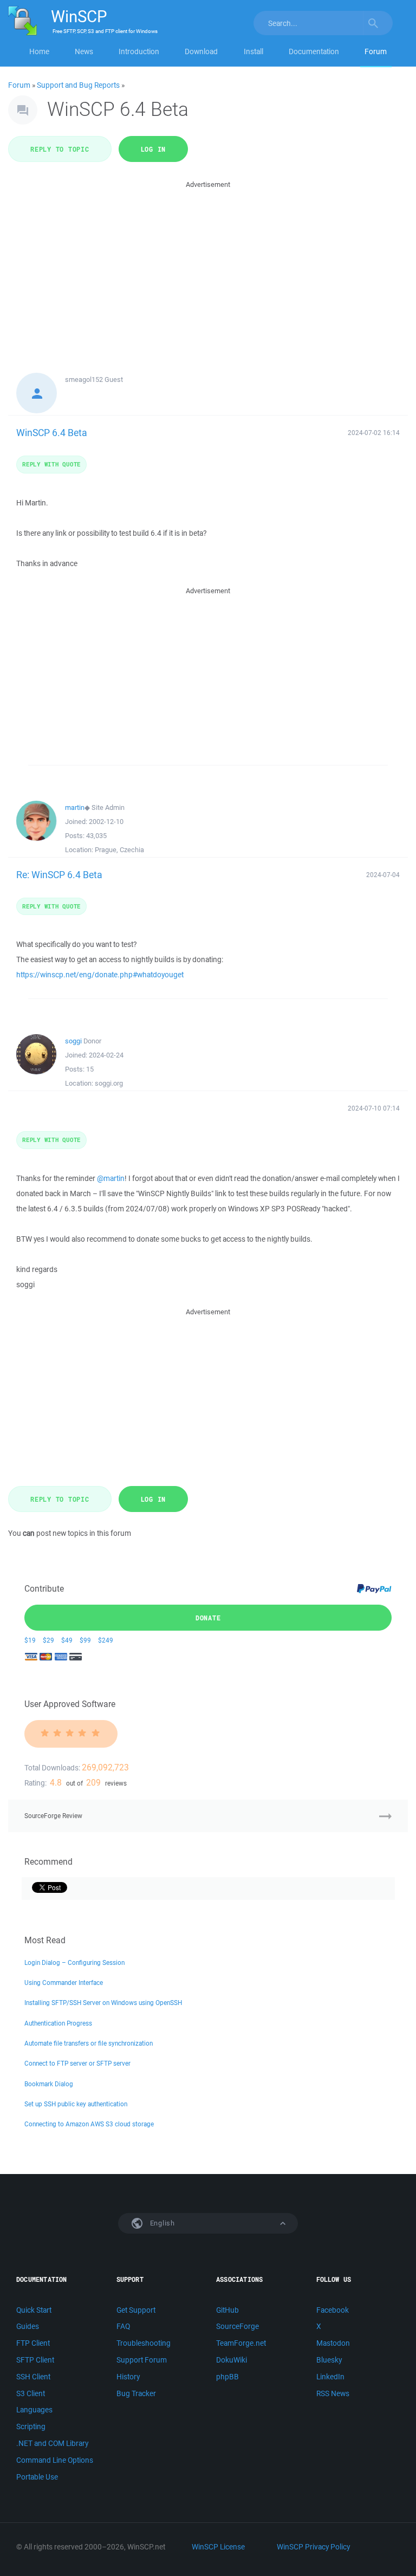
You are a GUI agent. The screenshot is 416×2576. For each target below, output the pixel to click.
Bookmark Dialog (49, 2084)
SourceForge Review (53, 1816)
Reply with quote (51, 464)
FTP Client (33, 2343)
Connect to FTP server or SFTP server (77, 2063)
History (128, 2377)
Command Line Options (55, 2460)
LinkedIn (330, 2377)
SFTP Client (35, 2360)
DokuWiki (232, 2360)
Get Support (136, 2310)
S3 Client (31, 2393)
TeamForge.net (241, 2343)
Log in (154, 149)
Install (253, 51)
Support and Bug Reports (78, 85)
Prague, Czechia (119, 850)
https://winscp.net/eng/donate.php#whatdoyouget (100, 975)
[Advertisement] (208, 267)
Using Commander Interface (64, 1983)
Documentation (314, 51)
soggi (73, 1041)
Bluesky (329, 2360)
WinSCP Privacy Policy (313, 2547)
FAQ (123, 2326)
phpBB (227, 2377)
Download (201, 51)
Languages (34, 2410)
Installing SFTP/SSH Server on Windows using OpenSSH (103, 2003)
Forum (376, 51)
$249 (106, 1640)
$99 (85, 1640)
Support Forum (142, 2360)
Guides (28, 2326)
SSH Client (33, 2377)
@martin (111, 1178)
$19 (30, 1640)
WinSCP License (218, 2547)
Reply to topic (60, 149)
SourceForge (238, 2326)
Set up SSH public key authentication (76, 2104)
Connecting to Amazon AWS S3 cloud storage (89, 2124)
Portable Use (37, 2477)
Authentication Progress (58, 2023)
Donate (208, 1618)
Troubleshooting (144, 2343)
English (161, 2223)
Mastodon (333, 2343)
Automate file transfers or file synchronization (89, 2043)
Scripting (31, 2426)
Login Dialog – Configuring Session (74, 1962)
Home (39, 51)
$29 (48, 1640)
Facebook (333, 2310)
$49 (67, 1640)
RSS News (333, 2393)
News (84, 51)
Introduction (139, 51)
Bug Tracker (136, 2393)
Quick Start (34, 2310)
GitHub (227, 2310)
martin (75, 807)
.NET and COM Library (52, 2443)
